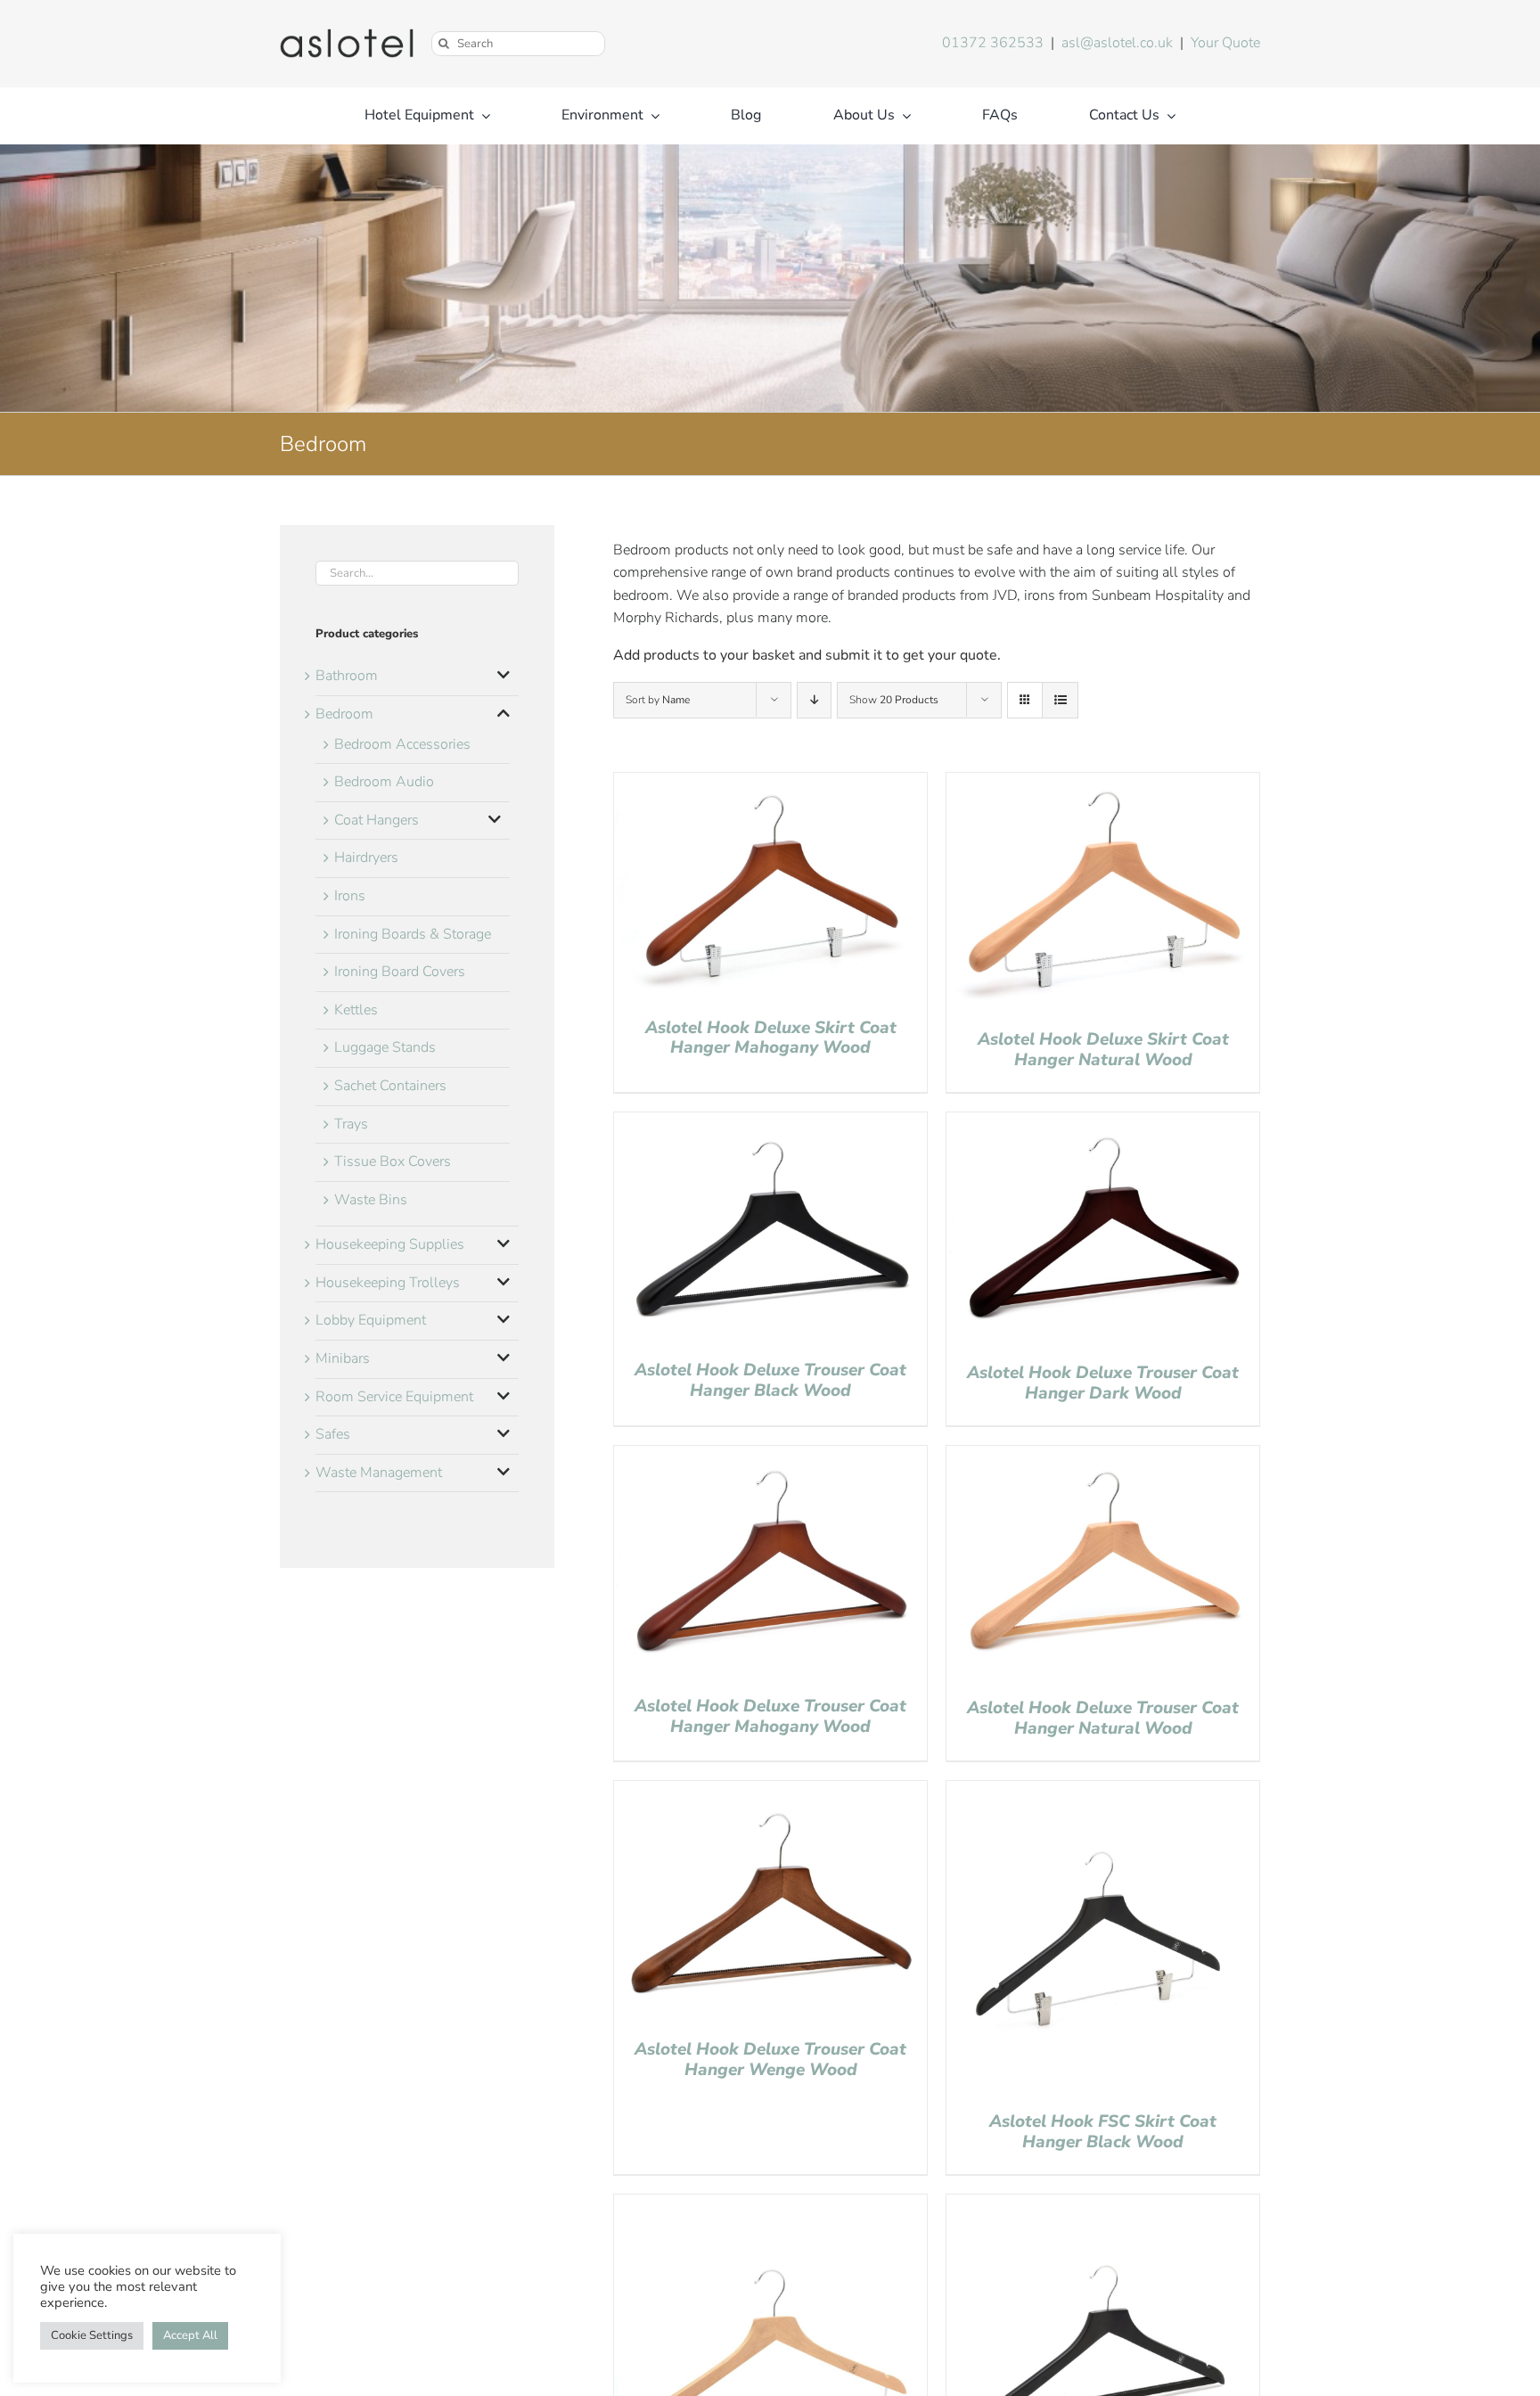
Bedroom (344, 714)
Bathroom (347, 676)
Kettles (356, 1010)
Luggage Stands (385, 1047)
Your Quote (1225, 43)
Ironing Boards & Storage (413, 934)
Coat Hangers (377, 820)
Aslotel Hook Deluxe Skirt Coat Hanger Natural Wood (1103, 1050)
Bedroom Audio (384, 782)
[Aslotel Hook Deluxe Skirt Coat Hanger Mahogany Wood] (770, 784)
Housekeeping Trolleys (388, 1283)
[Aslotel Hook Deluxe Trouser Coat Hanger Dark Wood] (1103, 1123)
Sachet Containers (390, 1086)
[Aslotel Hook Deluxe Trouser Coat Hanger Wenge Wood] (770, 1792)
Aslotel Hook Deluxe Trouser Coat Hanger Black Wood (770, 1380)
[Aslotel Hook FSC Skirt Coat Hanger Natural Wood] (770, 2205)
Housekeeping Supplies (390, 1244)
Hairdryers (366, 857)
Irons (350, 896)
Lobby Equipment (371, 1320)
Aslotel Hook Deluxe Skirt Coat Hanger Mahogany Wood (771, 1038)
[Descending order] (814, 700)
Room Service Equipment (394, 1397)
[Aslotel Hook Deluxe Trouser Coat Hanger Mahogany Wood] (770, 1456)
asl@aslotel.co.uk (1117, 43)
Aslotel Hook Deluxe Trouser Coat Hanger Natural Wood (1103, 1718)
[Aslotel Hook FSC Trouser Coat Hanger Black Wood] (1103, 2205)
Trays (351, 1124)
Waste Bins (371, 1200)
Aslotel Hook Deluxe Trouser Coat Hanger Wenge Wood (770, 2060)
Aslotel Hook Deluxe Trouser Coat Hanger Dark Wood (1103, 1383)
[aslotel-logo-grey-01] (347, 36)
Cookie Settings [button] (92, 2335)
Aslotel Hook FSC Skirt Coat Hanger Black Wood (1103, 2132)
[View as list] (1060, 700)
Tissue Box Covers (393, 1161)
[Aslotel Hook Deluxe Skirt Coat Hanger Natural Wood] (1103, 784)
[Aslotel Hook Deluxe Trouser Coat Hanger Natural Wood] (1103, 1456)
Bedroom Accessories (402, 744)
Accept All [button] (190, 2335)
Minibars (343, 1358)
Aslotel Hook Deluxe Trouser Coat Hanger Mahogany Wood (770, 1716)
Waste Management (379, 1473)
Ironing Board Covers (400, 972)
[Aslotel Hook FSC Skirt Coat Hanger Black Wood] (1103, 1792)
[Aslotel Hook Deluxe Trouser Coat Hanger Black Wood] (770, 1123)
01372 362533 (993, 43)
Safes (333, 1434)
